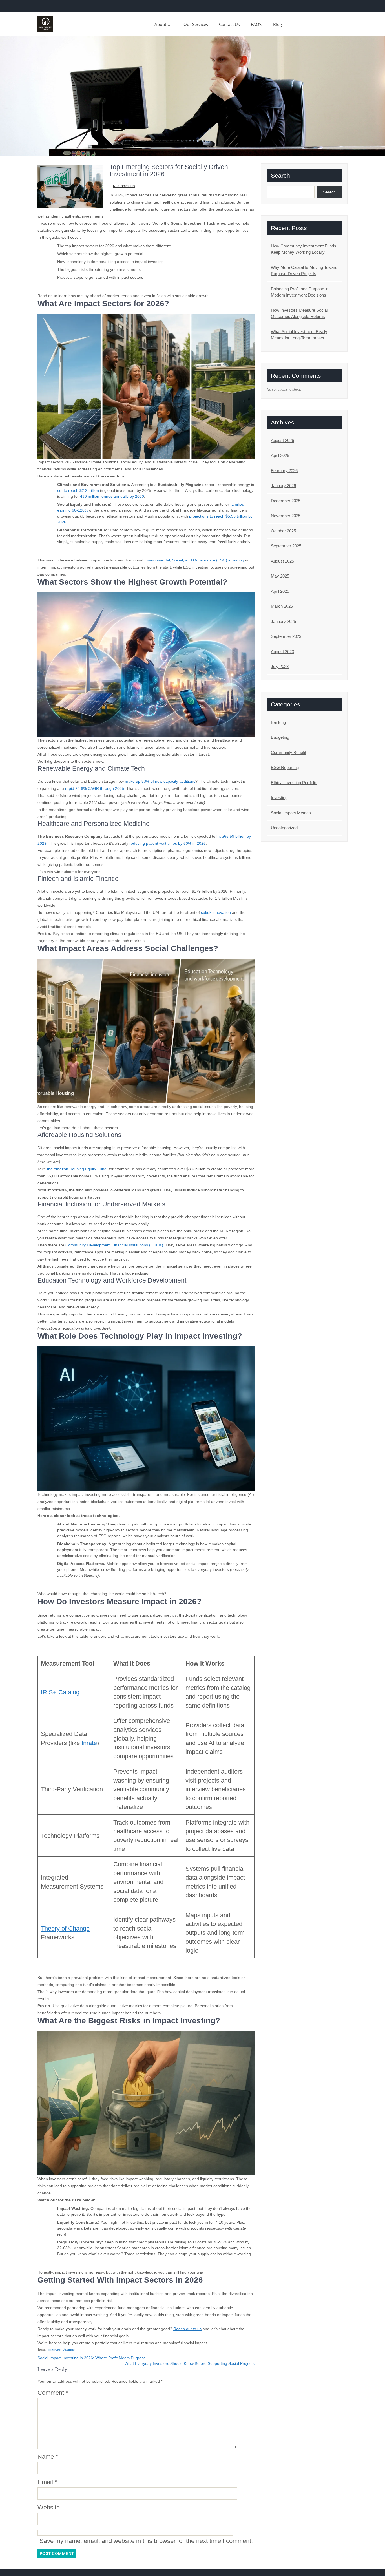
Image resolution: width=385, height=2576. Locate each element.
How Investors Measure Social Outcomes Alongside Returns (299, 313)
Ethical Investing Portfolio (294, 783)
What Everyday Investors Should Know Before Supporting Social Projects (190, 2363)
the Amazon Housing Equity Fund (77, 1169)
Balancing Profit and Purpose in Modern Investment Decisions (300, 292)
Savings (68, 2349)
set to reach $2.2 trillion (78, 490)
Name (48, 2457)
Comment (53, 2393)
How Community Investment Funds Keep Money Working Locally (304, 249)
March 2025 (282, 606)
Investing (279, 798)
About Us (163, 24)
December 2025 (286, 501)
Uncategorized (284, 828)
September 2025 (286, 546)
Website (49, 2507)
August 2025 (282, 561)
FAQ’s (256, 24)
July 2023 (280, 666)
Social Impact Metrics (291, 813)
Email (47, 2482)
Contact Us (229, 24)
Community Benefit (288, 752)
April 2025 (280, 591)
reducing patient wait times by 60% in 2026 (168, 843)
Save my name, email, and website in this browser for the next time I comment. (146, 2541)
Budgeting (280, 737)
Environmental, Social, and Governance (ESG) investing (194, 560)
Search (280, 175)
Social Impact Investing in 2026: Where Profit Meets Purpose (92, 2358)
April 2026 (280, 455)
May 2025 (280, 576)
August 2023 (282, 652)
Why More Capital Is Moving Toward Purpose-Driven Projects (304, 271)
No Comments (124, 186)
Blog (277, 24)
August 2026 (282, 440)
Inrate (89, 1743)
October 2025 (283, 531)
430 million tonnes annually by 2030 (112, 496)
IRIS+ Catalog (60, 1692)
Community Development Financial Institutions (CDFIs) (114, 1245)
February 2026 (284, 471)
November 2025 (286, 516)
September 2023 (286, 636)
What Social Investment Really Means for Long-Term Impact (299, 335)
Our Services (196, 24)
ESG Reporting (285, 767)
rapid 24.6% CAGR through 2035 (95, 788)
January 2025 (283, 621)
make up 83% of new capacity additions (160, 781)
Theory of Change (65, 1928)
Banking (278, 722)
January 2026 (283, 486)
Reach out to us (187, 2329)
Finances (54, 2349)
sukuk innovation (216, 912)
